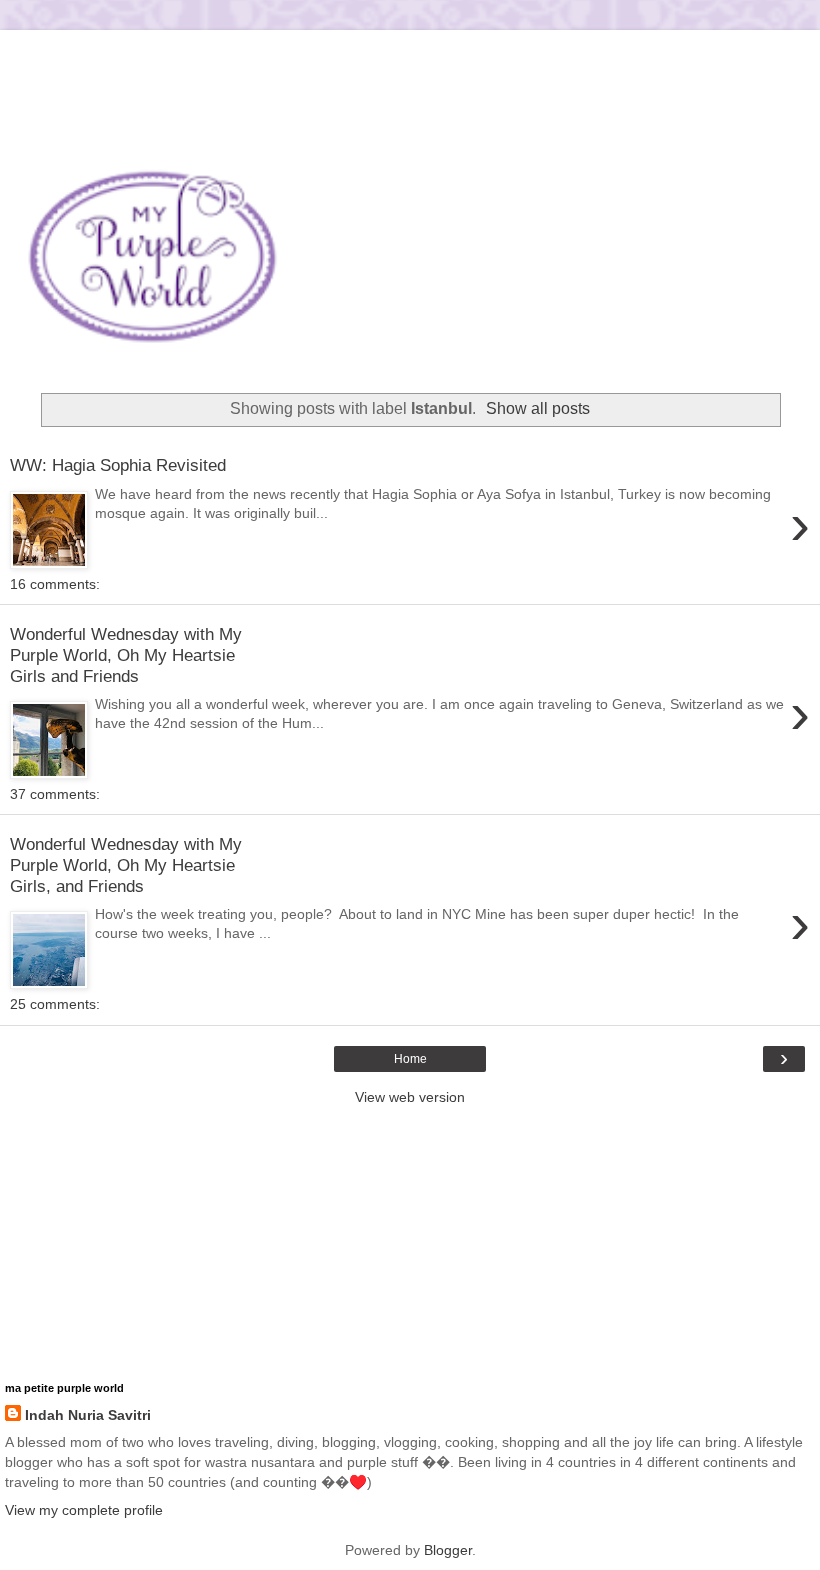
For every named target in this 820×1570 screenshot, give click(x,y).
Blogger (448, 1550)
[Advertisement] (410, 55)
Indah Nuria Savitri (88, 1415)
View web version (410, 1097)
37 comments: (55, 794)
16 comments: (55, 584)
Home (410, 1059)
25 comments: (55, 1004)
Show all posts (538, 408)
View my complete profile (84, 1510)
